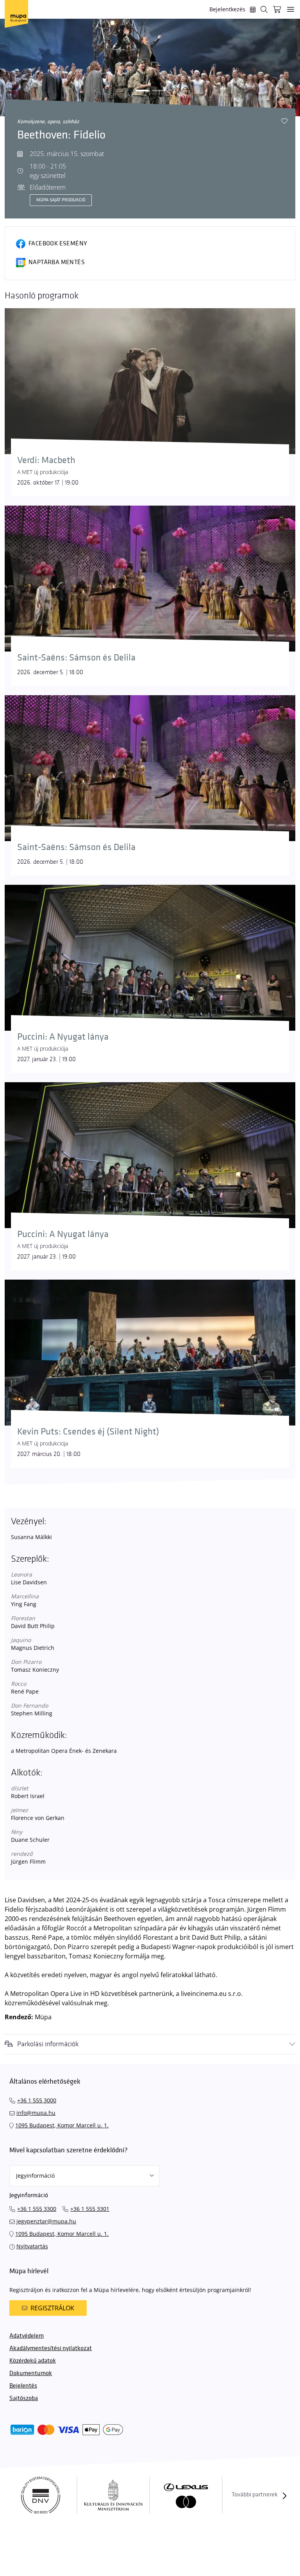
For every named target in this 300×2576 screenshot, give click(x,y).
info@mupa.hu (36, 2113)
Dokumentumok (31, 2373)
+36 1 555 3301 (90, 2209)
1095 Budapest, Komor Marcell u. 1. (62, 2125)
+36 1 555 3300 (37, 2209)
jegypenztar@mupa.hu (46, 2221)
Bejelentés (23, 2386)
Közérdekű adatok (33, 2361)
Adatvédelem (27, 2336)
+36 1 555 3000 (37, 2100)
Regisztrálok (52, 2308)
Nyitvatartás (32, 2246)
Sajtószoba (24, 2398)
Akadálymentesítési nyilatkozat (51, 2348)
